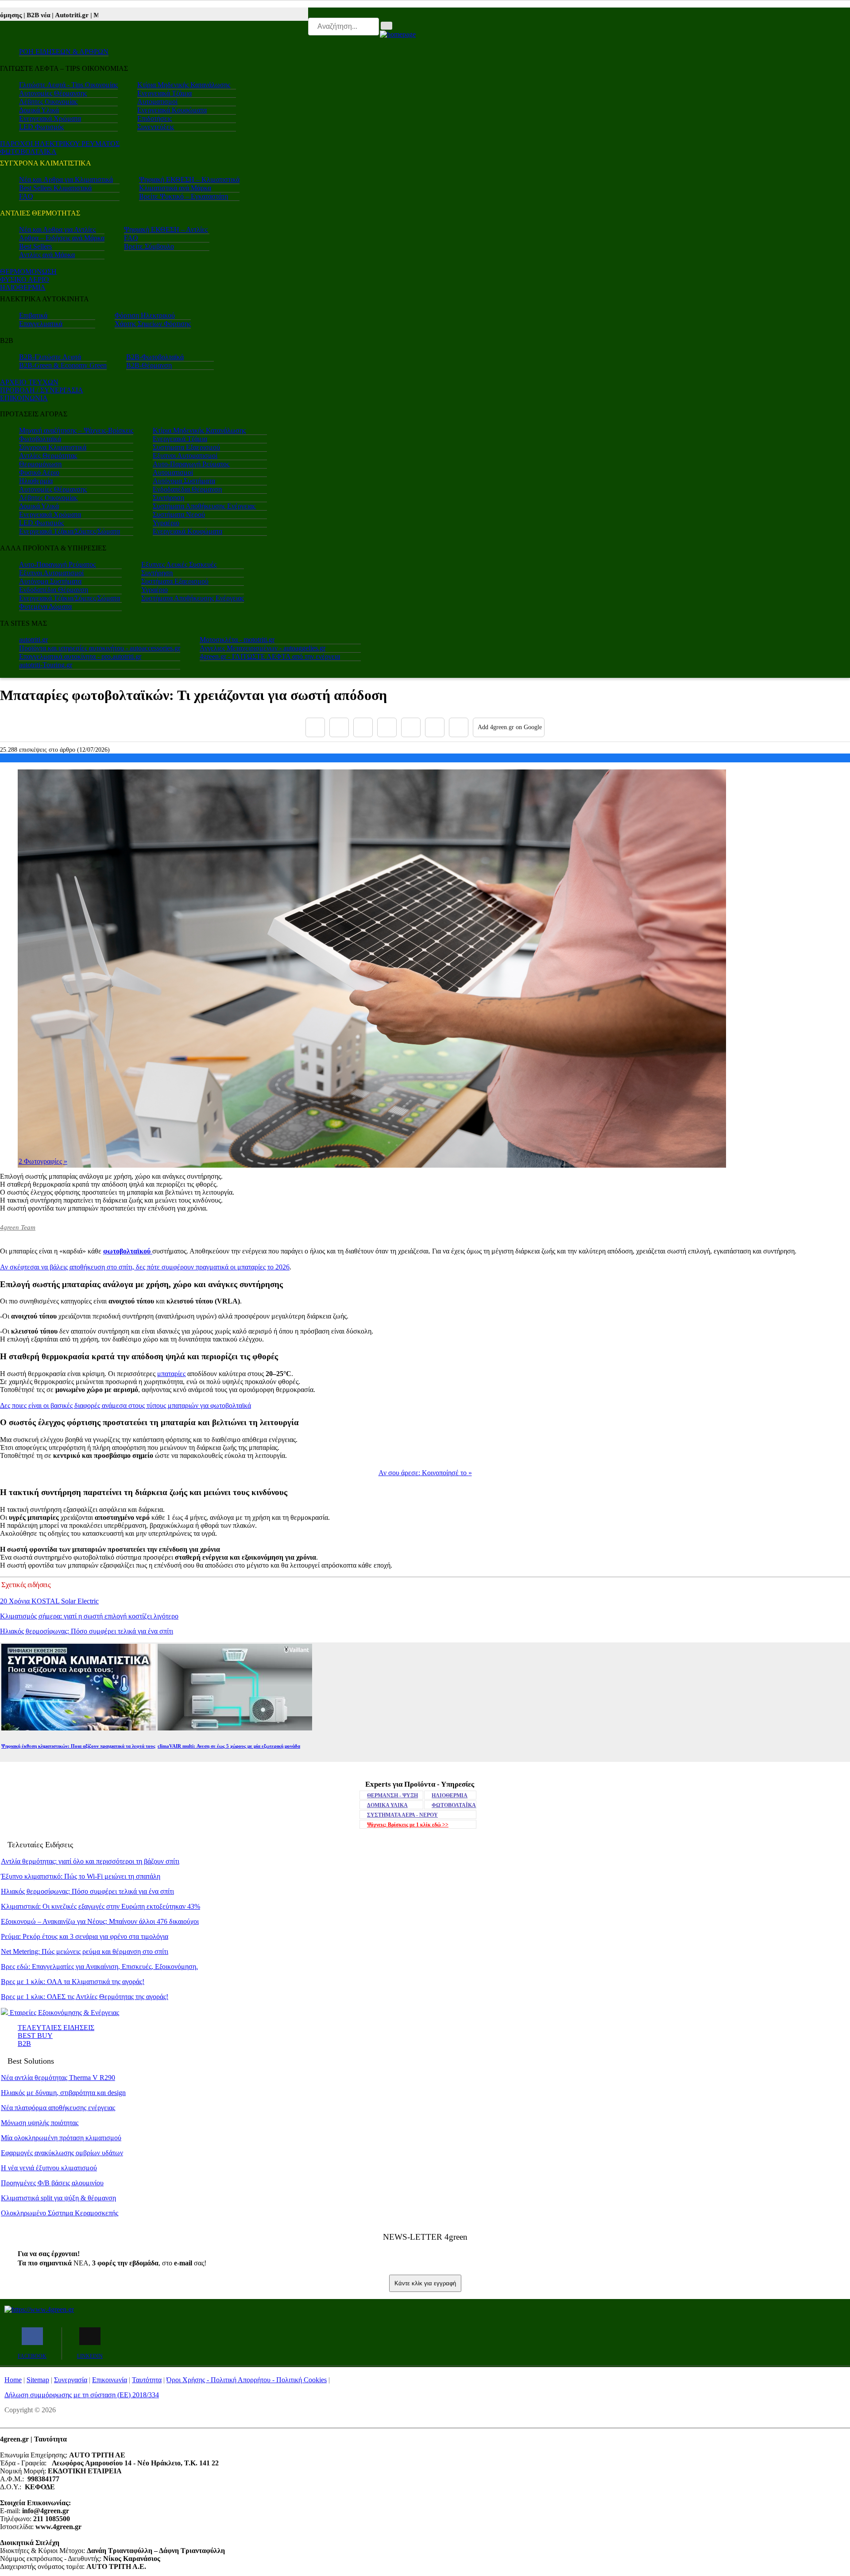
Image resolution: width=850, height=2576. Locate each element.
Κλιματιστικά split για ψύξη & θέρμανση (58, 2198)
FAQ (26, 196)
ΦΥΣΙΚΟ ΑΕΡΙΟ (25, 279)
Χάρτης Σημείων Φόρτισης (153, 324)
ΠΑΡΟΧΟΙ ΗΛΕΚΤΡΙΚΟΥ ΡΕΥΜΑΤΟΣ (60, 144)
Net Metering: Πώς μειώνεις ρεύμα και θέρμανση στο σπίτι (85, 1951)
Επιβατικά (33, 315)
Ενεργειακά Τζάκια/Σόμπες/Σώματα (70, 531)
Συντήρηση (168, 498)
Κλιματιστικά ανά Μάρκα (175, 188)
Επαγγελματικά (41, 324)
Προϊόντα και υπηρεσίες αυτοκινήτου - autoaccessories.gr (100, 648)
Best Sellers (35, 246)
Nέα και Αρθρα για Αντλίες (57, 229)
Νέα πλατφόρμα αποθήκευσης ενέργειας (58, 2108)
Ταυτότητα (147, 2380)
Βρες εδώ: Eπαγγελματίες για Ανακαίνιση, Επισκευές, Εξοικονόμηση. (99, 1967)
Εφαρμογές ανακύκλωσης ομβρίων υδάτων (62, 2153)
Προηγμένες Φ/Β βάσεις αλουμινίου (52, 2183)
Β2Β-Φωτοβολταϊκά (155, 357)
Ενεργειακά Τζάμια (164, 93)
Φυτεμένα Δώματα (45, 606)
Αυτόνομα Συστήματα (184, 481)
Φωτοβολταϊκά (40, 439)
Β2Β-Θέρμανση (149, 365)
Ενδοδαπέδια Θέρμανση (187, 489)
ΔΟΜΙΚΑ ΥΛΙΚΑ (387, 1805)
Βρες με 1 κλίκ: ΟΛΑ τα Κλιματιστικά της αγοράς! (73, 1982)
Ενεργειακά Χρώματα (50, 118)
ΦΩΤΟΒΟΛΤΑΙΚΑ (28, 152)
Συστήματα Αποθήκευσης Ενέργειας (204, 506)
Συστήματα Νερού (179, 514)
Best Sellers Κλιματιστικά (55, 188)
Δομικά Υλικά (39, 110)
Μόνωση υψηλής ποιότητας (40, 2123)
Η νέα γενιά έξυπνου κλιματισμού (49, 2168)
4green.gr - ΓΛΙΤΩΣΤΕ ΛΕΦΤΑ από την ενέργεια (270, 656)
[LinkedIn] (435, 727)
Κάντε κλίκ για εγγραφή (425, 2283)
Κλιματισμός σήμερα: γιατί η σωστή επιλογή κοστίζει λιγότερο (89, 1616)
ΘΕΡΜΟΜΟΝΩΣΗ (28, 271)
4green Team (18, 1227)
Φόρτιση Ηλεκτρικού (145, 315)
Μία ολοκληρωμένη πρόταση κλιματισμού (61, 2138)
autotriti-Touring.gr (46, 665)
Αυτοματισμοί (157, 102)
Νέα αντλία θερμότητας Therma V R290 (58, 2078)
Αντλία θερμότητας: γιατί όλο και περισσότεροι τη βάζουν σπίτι (90, 1861)
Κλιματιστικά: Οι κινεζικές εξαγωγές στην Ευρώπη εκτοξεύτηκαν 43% (100, 1906)
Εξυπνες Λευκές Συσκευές (179, 564)
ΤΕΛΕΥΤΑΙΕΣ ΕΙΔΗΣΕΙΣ (56, 2028)
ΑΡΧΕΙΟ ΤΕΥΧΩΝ (29, 382)
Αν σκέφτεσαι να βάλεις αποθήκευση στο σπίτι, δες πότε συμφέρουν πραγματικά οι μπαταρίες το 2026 (145, 1267)
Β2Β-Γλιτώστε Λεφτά (50, 357)
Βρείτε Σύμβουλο (149, 246)
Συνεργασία (71, 2380)
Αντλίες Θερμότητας (48, 456)
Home (13, 2380)
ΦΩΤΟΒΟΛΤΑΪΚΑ (454, 1805)
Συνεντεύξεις (156, 127)
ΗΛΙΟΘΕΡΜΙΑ (23, 287)
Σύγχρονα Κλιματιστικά (53, 447)
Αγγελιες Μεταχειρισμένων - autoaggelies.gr (263, 648)
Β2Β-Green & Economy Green (63, 365)
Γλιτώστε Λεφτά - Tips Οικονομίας (68, 85)
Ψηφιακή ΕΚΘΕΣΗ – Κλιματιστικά (189, 179)
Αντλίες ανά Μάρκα (47, 255)
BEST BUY (35, 2036)
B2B (24, 2043)
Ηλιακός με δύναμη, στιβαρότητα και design (63, 2093)
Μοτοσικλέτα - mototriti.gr (237, 640)
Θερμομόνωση (40, 464)
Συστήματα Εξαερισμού (186, 447)
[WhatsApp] (411, 727)
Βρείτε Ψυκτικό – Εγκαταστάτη (184, 196)
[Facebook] (315, 727)
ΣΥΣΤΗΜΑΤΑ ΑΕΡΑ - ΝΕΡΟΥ (402, 1815)
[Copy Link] (459, 727)
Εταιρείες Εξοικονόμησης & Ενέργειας (64, 2013)
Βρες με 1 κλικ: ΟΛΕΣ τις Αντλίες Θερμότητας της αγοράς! (85, 1997)
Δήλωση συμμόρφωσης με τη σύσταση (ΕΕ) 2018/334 (82, 2395)
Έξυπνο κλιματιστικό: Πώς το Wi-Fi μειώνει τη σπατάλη (81, 1876)
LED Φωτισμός (41, 127)
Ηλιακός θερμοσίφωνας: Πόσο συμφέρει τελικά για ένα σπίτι (87, 1631)
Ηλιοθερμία (36, 481)
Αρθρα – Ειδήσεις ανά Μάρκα (62, 238)
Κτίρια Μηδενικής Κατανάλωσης (184, 85)
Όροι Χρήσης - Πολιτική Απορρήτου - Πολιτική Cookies (247, 2380)
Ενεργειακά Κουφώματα (172, 110)
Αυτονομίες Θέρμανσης (53, 93)
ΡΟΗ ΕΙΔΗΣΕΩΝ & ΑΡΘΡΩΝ (64, 52)
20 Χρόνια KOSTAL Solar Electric (49, 1601)
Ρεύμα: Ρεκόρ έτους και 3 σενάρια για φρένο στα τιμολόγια (85, 1936)
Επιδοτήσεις (155, 118)
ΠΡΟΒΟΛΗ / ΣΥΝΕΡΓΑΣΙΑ (42, 390)
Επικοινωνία (110, 2380)
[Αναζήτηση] (386, 26)
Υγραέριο (166, 523)
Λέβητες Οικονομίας (48, 102)
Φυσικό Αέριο (39, 472)
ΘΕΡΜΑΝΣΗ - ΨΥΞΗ (392, 1796)
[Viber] (387, 727)
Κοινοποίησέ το (425, 1473)
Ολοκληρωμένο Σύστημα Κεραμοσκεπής (60, 2213)
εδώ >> (408, 1825)
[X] (339, 727)
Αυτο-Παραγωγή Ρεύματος (191, 464)
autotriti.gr (33, 640)
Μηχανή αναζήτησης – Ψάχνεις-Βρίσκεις (76, 430)
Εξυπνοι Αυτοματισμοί (185, 456)
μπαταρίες (171, 1374)
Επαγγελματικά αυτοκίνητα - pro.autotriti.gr (80, 656)
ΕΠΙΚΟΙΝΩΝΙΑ (24, 398)
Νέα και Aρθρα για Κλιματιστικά (66, 179)
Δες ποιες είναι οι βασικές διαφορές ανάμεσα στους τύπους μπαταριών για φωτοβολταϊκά (126, 1405)
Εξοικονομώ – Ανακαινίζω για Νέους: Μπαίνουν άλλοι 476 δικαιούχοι (100, 1921)
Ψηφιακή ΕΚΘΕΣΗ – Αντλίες (166, 229)
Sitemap (38, 2380)
